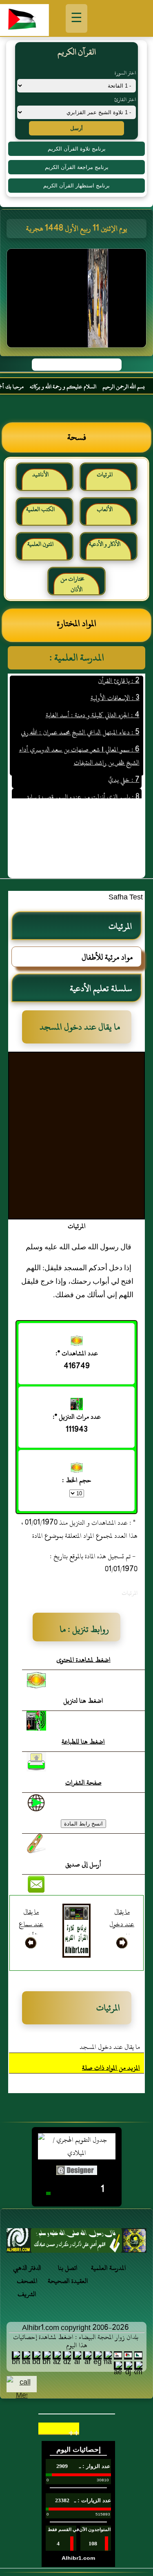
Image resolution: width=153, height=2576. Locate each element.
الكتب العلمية (40, 509)
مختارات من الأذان (72, 584)
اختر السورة (125, 73)
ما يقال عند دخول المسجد (110, 2047)
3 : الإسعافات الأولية (115, 686)
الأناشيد (40, 474)
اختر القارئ (125, 99)
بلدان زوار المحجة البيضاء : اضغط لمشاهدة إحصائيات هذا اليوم (76, 2341)
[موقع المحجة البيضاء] (78, 301)
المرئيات (105, 474)
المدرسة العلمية (109, 2268)
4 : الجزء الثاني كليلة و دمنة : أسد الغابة (92, 703)
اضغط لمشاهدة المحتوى (83, 1660)
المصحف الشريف (27, 2288)
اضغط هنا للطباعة (83, 1742)
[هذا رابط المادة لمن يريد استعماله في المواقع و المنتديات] (36, 1844)
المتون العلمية (40, 544)
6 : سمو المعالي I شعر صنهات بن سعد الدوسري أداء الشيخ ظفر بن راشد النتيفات (79, 744)
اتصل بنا (68, 2268)
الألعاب (105, 509)
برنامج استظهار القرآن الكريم (76, 186)
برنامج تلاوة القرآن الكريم (77, 149)
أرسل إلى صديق (83, 1864)
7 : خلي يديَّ (123, 768)
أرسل (76, 128)
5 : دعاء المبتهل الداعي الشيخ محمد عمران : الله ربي (80, 721)
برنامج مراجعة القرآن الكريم (77, 167)
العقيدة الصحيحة (68, 2281)
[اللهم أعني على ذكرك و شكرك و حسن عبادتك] (76, 2243)
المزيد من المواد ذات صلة (111, 2068)
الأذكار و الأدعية (105, 544)
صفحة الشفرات (83, 1783)
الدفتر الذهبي (27, 2268)
